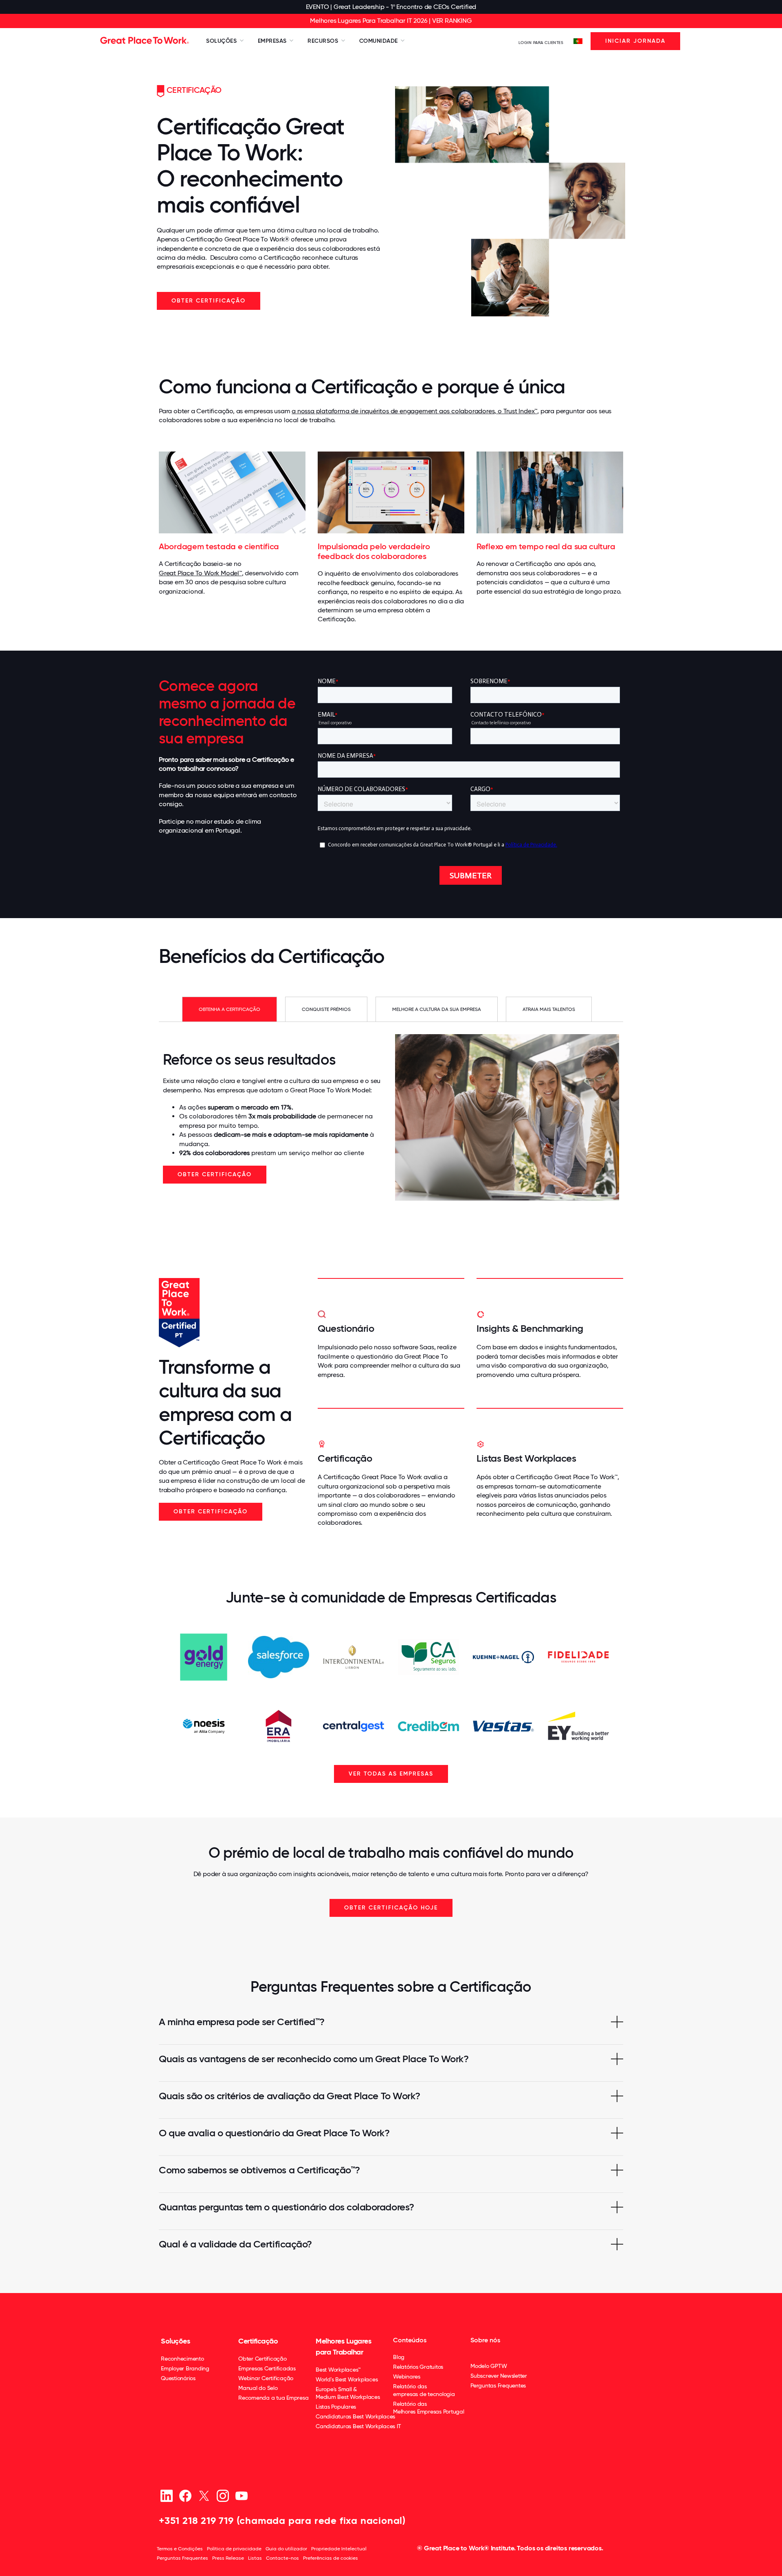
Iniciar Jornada (635, 41)
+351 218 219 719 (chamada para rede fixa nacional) (282, 2520)
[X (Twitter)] (204, 2496)
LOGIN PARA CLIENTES (541, 43)
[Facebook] (185, 2496)
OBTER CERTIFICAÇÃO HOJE (391, 1908)
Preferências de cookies (331, 2558)
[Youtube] (241, 2496)
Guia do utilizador (286, 2549)
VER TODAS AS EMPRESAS (391, 1774)
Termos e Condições (180, 2549)
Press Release (228, 2558)
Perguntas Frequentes (182, 2558)
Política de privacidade (234, 2549)
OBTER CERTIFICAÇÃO (209, 301)
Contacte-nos (282, 2558)
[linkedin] (166, 2496)
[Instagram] (223, 2496)
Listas (255, 2558)
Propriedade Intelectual (339, 2549)
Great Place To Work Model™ (200, 573)
